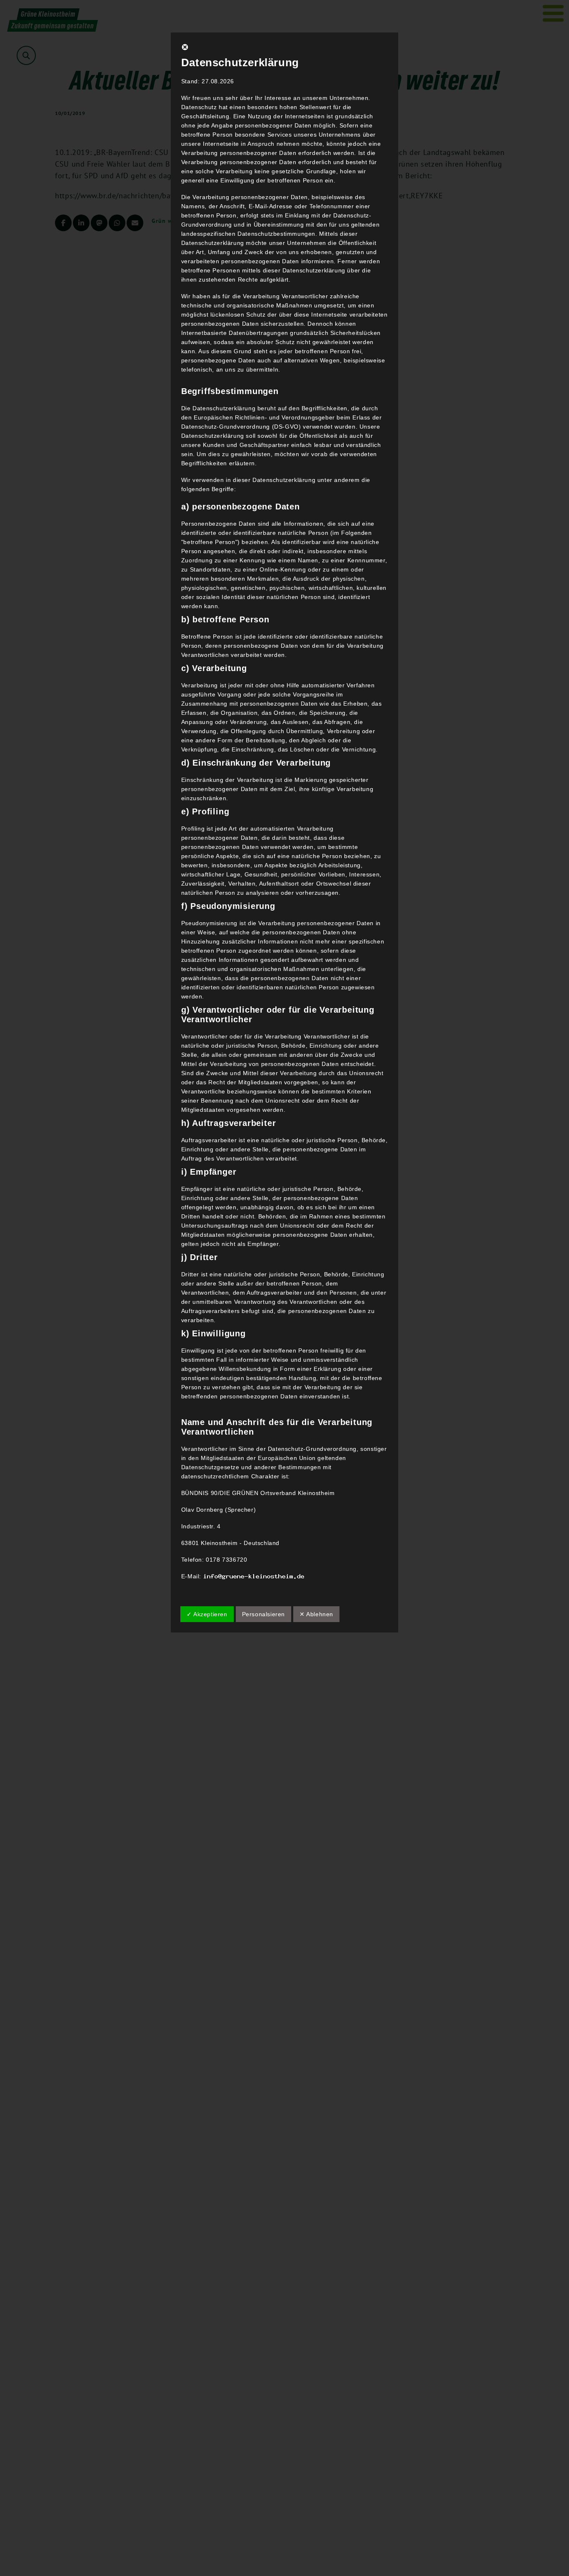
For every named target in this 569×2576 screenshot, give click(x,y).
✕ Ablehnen (316, 1614)
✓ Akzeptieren (207, 1614)
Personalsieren (263, 1614)
